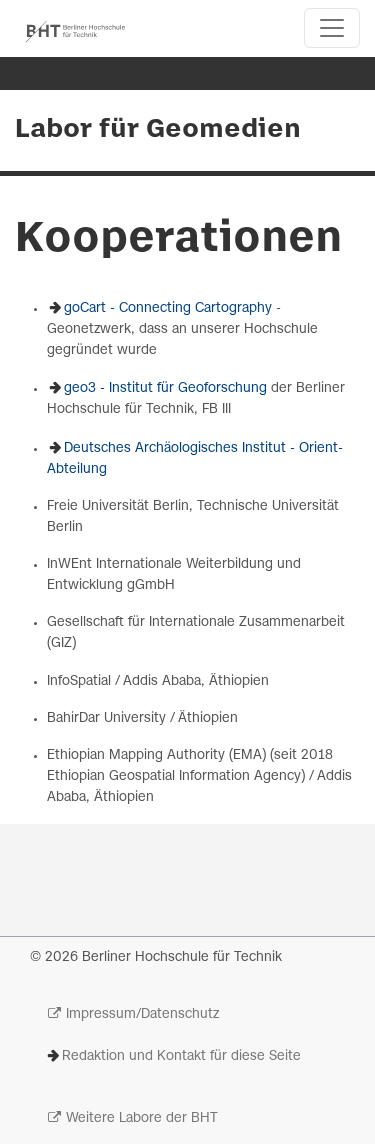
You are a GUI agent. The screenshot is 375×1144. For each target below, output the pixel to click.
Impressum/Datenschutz (142, 1014)
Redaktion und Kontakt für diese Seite (181, 1056)
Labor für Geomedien (158, 130)
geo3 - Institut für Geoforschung (165, 388)
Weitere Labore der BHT (142, 1118)
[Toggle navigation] (332, 28)
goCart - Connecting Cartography (168, 308)
